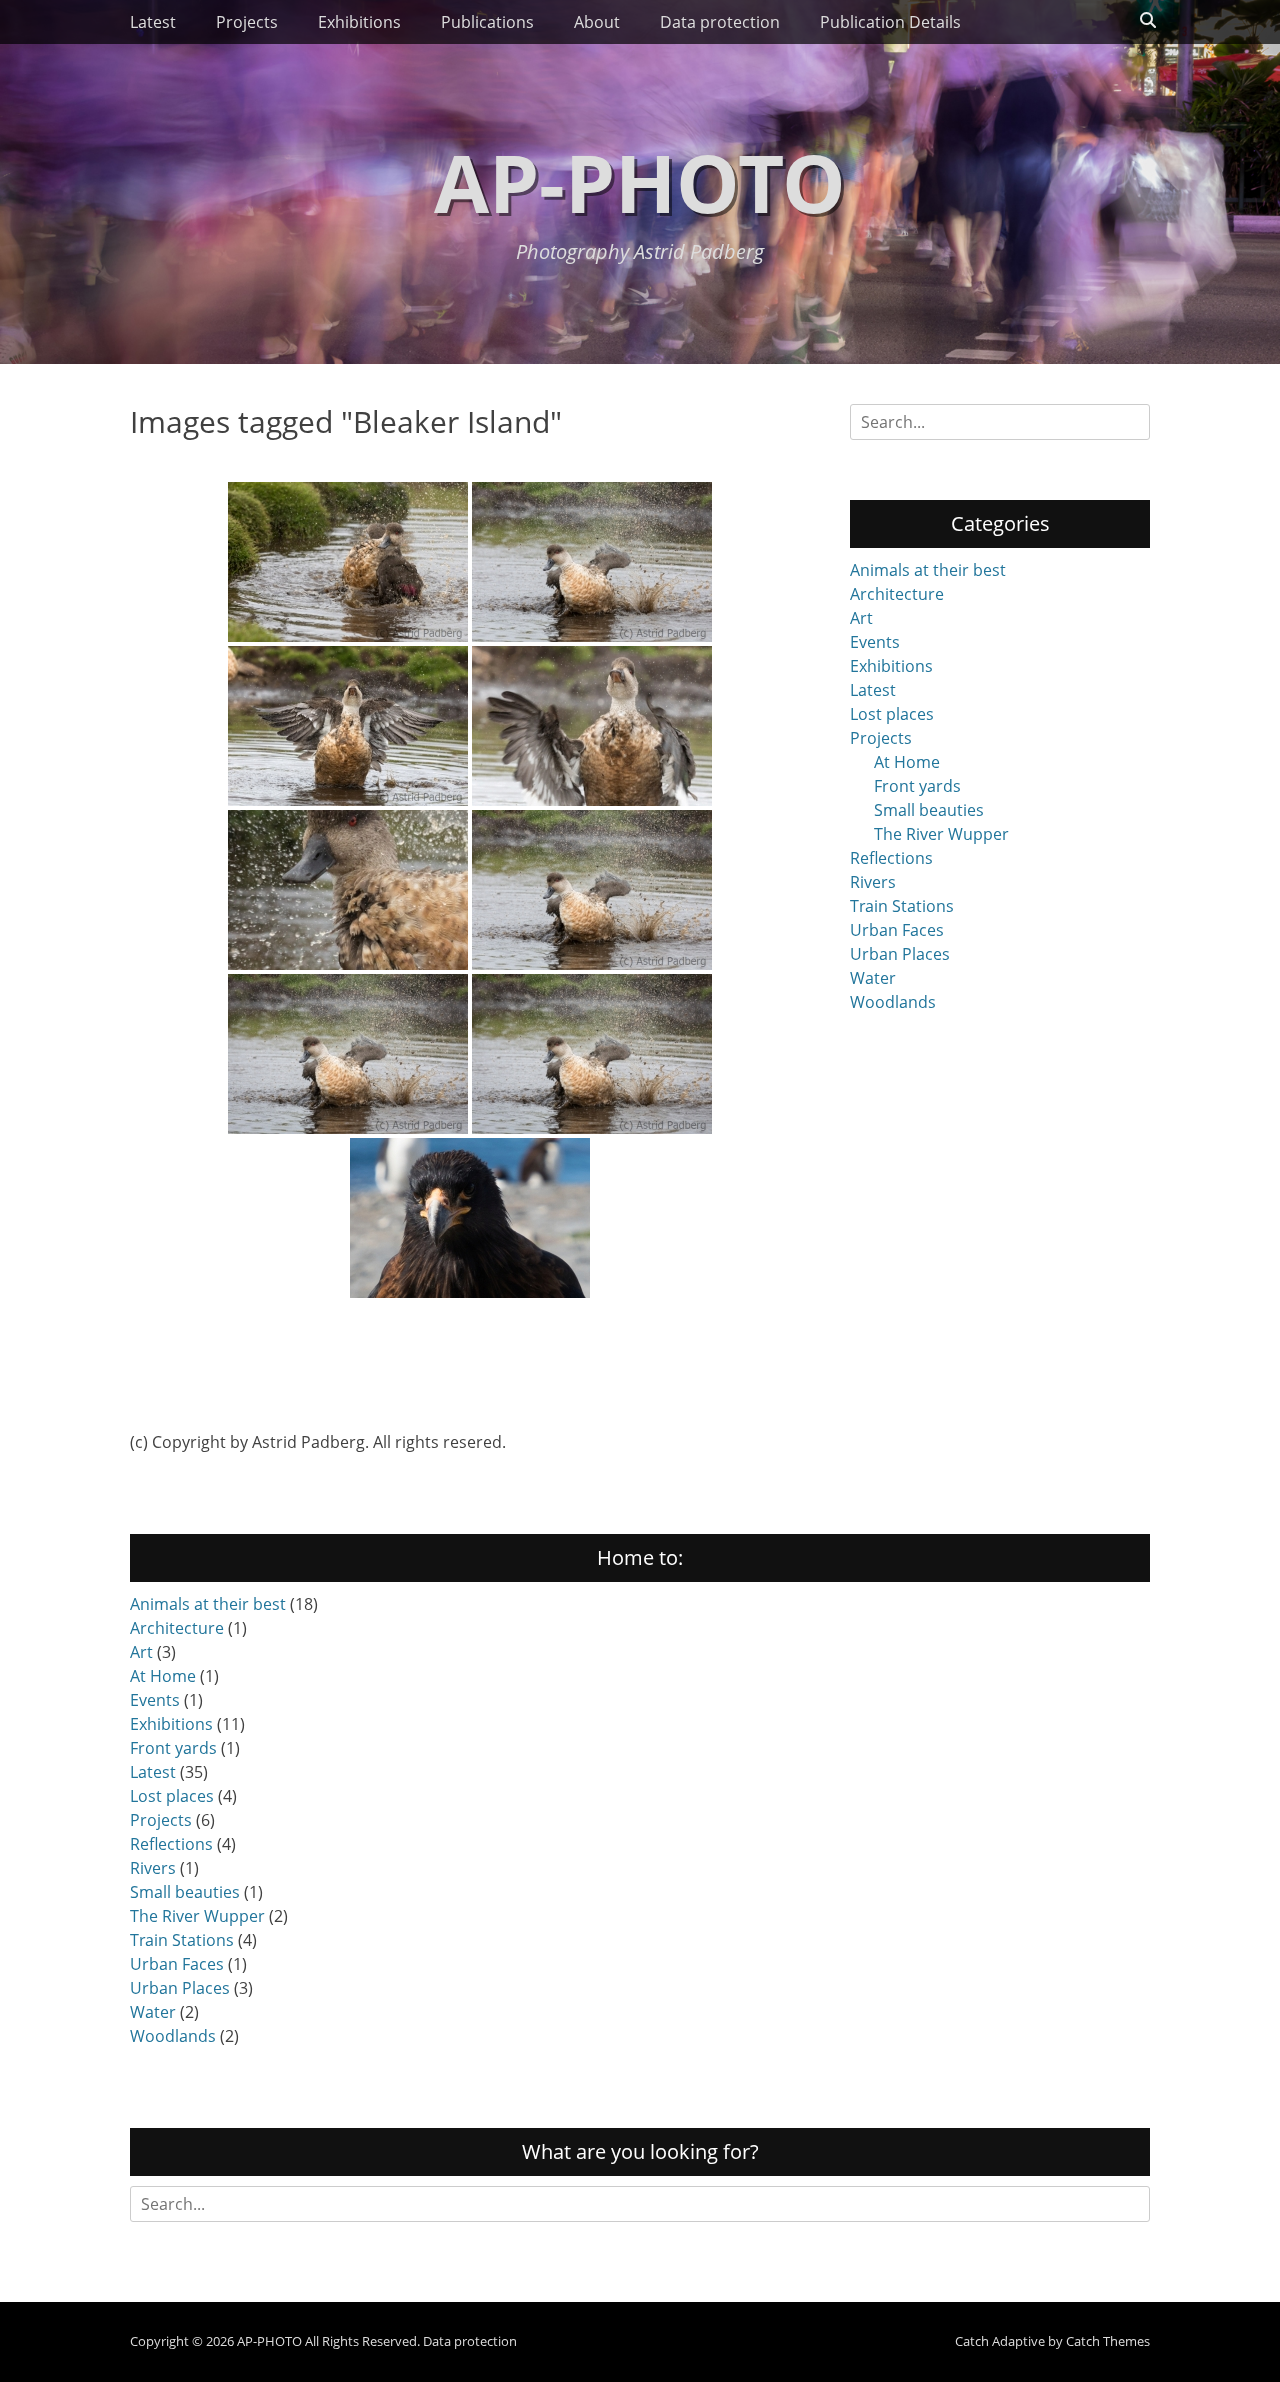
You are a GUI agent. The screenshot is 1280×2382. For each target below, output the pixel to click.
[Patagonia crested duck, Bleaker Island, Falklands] (592, 1054)
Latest (153, 22)
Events (875, 642)
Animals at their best (928, 570)
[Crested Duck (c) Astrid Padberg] (348, 1054)
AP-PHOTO (640, 181)
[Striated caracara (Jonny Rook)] (470, 1218)
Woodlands (893, 1002)
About (597, 22)
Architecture (897, 594)
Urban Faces (897, 930)
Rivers (873, 882)
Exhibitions (359, 22)
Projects (247, 22)
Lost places (892, 714)
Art (861, 618)
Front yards (917, 786)
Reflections (891, 858)
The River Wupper (941, 834)
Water (873, 978)
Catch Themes (1108, 2341)
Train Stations (902, 906)
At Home (907, 762)
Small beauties (929, 810)
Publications (487, 22)
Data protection (720, 22)
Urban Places (900, 954)
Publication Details (890, 22)
